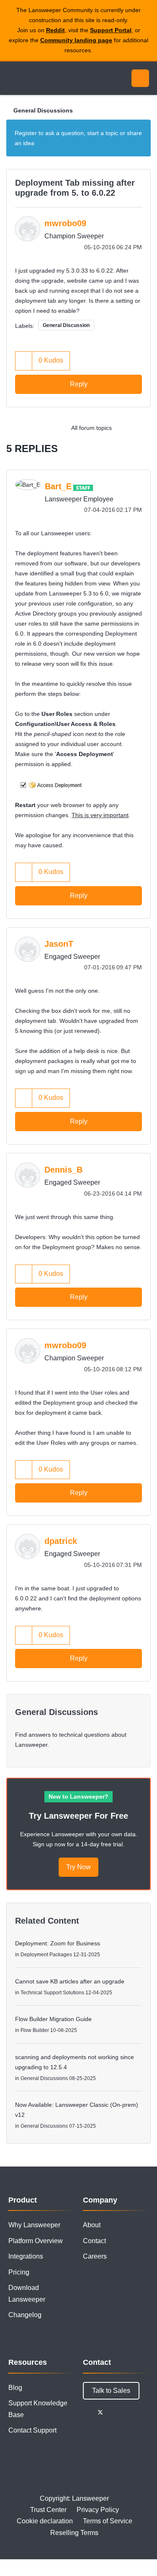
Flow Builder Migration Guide (53, 2019)
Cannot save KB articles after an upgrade (70, 1981)
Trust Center (48, 2510)
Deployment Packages (46, 1955)
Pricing (19, 2272)
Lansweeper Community (46, 78)
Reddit (55, 30)
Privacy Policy (98, 2510)
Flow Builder (35, 2030)
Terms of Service (108, 2521)
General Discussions (43, 110)
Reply (79, 384)
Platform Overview (36, 2241)
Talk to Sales (111, 2391)
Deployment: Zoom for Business (58, 1943)
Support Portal (111, 30)
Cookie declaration (45, 2521)
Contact (94, 2241)
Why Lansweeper (34, 2225)
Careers (95, 2256)
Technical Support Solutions (52, 1993)
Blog (15, 2388)
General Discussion (66, 325)
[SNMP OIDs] (142, 428)
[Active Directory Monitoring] (125, 428)
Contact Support (32, 2430)
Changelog (25, 2315)
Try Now (78, 1867)
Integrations (26, 2256)
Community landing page (76, 40)
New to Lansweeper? (78, 1797)
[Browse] (13, 78)
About (92, 2225)
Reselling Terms (74, 2533)
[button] (24, 361)
